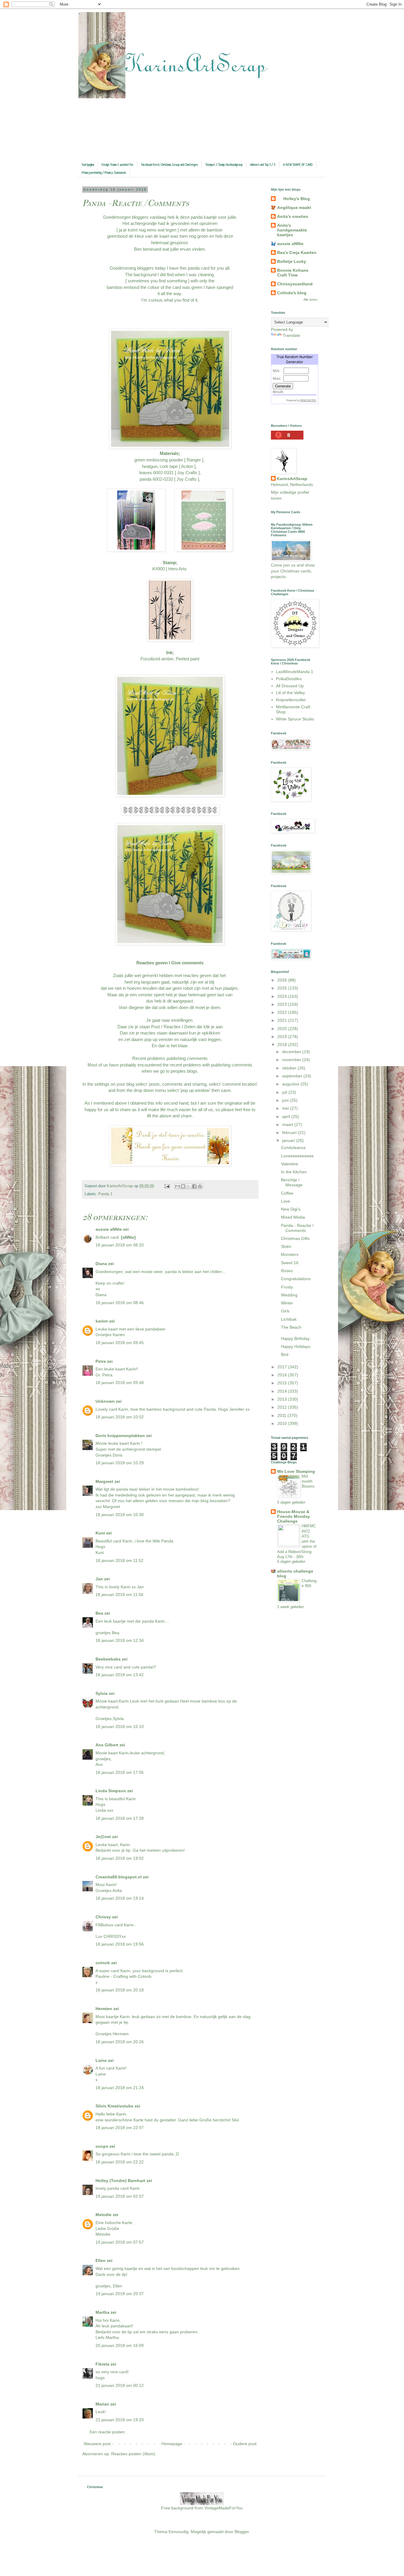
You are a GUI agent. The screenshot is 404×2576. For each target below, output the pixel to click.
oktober (290, 1068)
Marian (102, 2404)
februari (290, 1132)
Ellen (101, 2260)
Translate (291, 335)
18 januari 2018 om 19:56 (120, 1944)
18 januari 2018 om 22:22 (120, 2162)
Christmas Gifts (295, 1238)
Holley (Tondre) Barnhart (120, 2181)
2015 (283, 1383)
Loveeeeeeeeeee (297, 1156)
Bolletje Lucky (292, 261)
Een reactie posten (107, 2432)
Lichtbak (289, 1319)
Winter (287, 1303)
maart (288, 1124)
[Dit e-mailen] (177, 1186)
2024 (283, 996)
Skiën (286, 1246)
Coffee (287, 1193)
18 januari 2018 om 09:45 (120, 1343)
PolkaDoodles (289, 679)
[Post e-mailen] (167, 1186)
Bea (99, 1613)
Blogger (242, 2532)
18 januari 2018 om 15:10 (120, 1727)
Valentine (290, 1164)
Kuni (100, 1533)
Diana (101, 1264)
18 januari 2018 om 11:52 (119, 1560)
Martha (102, 2312)
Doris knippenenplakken (120, 1436)
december (292, 1052)
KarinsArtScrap (292, 479)
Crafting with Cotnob (132, 1976)
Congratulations (296, 1279)
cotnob (103, 1963)
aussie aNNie (109, 1229)
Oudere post (245, 2444)
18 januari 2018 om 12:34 (120, 1640)
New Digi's (291, 1209)
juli (285, 1092)
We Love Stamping (296, 1471)
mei (286, 1108)
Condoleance (293, 1148)
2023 (283, 1004)
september (293, 1076)
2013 (283, 1399)
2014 (283, 1391)
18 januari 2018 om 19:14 (120, 1898)
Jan (100, 1579)
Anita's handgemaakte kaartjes (292, 230)
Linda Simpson (111, 1791)
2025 (283, 988)
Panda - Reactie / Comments (297, 1228)
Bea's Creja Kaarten (297, 252)
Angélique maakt (294, 207)
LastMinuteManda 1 (295, 672)
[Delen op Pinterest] (200, 1186)
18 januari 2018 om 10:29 (120, 1463)
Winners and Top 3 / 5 (263, 165)
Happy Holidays (296, 1346)
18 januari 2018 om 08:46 (120, 1303)
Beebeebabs (108, 1659)
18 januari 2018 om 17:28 (120, 1818)
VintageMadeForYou (223, 2508)
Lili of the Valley (290, 693)
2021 (283, 1020)
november (292, 1060)
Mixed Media (293, 1217)
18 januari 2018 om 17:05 (120, 1772)
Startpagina (88, 165)
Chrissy (103, 1917)
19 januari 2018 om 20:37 (120, 2294)
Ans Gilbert (108, 1745)
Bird (285, 1354)
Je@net (103, 1837)
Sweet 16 (290, 1263)
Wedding (289, 1295)
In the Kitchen (294, 1172)
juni (286, 1100)
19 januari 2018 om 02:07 (120, 2196)
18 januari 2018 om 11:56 (119, 1594)
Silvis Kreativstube (114, 2106)
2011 (282, 1415)
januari (289, 1140)
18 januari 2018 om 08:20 (120, 1245)
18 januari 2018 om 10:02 (120, 1417)
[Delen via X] (189, 1186)
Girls (285, 1311)
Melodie (104, 2215)
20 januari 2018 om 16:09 (120, 2345)
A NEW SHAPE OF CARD (298, 165)
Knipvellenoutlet (291, 700)
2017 (283, 1367)
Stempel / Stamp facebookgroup (224, 165)
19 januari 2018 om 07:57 (120, 2242)
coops (102, 2146)
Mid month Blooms (308, 1481)
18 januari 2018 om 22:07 (120, 2128)
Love (286, 1201)
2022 (283, 1012)
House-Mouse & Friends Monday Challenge (294, 1516)
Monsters (290, 1254)
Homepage (172, 2444)
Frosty (287, 1287)
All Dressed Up (290, 686)
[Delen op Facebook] (194, 1186)
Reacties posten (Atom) (133, 2454)
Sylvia (102, 1693)
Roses (287, 1271)
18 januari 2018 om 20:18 (120, 1990)
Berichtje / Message (292, 1182)
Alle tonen (310, 300)
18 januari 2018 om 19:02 (120, 1858)
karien (102, 1321)
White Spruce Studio (295, 719)
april (287, 1116)
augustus (291, 1084)
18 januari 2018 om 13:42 (120, 1675)
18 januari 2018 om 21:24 (120, 2088)
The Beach (291, 1327)
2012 (283, 1407)
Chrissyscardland (295, 284)
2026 (283, 980)
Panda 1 (105, 1194)
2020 (283, 1029)
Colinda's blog (292, 293)
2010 (283, 1423)
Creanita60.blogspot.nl (119, 1877)
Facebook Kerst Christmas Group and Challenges (169, 165)
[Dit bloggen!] (183, 1186)
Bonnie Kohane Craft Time (293, 273)
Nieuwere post (97, 2444)
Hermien (104, 2009)
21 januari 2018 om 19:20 (120, 2420)
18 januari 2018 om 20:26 (120, 2042)
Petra (101, 1361)
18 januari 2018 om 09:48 (120, 1383)
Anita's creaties (293, 216)
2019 (283, 1037)
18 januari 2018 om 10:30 (120, 1515)
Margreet (104, 1481)
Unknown (105, 1401)
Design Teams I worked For (118, 165)
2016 (283, 1375)
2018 (283, 1045)
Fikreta (102, 2364)
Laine (101, 2060)
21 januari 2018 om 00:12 (120, 2385)
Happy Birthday (295, 1338)
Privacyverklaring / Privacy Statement (104, 173)
